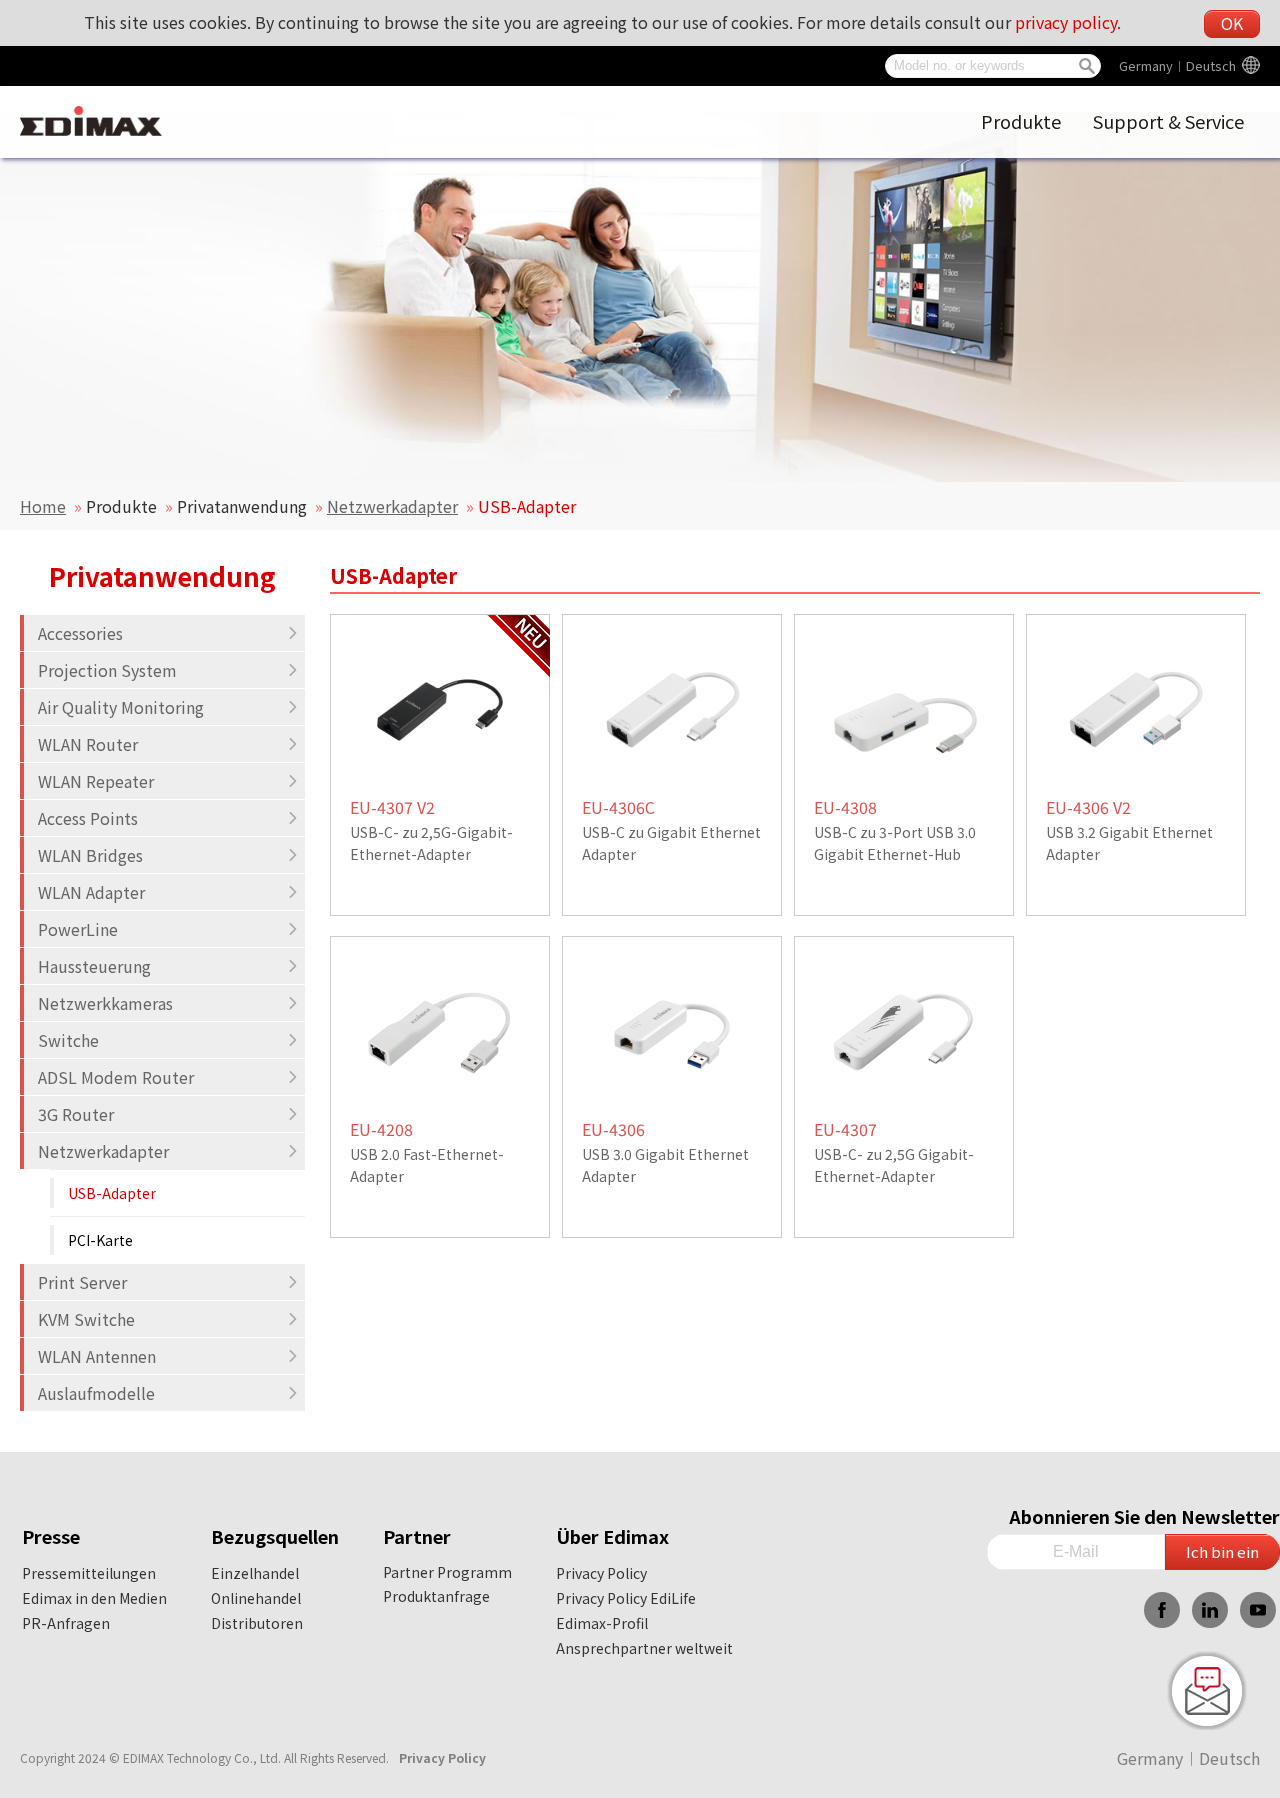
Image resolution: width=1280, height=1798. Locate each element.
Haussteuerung (94, 966)
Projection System (107, 670)
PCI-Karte (100, 1240)
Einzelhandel (255, 1573)
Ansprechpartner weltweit (644, 1648)
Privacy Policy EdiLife (626, 1598)
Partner (417, 1536)
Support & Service (1168, 121)
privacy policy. (1068, 22)
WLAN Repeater (96, 781)
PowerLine (78, 929)
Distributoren (257, 1623)
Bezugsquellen (275, 1536)
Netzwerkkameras (105, 1003)
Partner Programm (447, 1572)
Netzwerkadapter (392, 506)
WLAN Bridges (90, 855)
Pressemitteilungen (89, 1573)
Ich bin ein (1222, 1551)
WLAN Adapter (91, 892)
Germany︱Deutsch (1177, 65)
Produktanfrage (436, 1596)
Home (43, 506)
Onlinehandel (256, 1598)
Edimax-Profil (602, 1623)
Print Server (82, 1282)
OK (1232, 23)
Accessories (80, 633)
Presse (51, 1536)
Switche (68, 1040)
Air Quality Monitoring (121, 707)
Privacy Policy (601, 1573)
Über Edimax (612, 1536)
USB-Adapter (112, 1193)
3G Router (76, 1114)
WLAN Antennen (97, 1356)
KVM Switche (86, 1319)
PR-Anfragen (66, 1623)
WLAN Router (88, 744)
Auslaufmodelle (96, 1393)
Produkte (1021, 121)
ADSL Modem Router (116, 1077)
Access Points (88, 818)
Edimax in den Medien (94, 1598)
